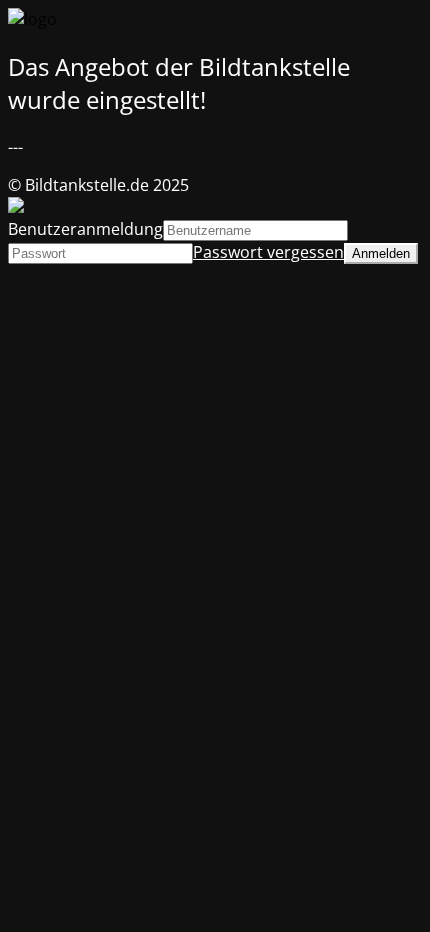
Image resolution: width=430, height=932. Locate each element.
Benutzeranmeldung (85, 229)
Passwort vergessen (268, 252)
